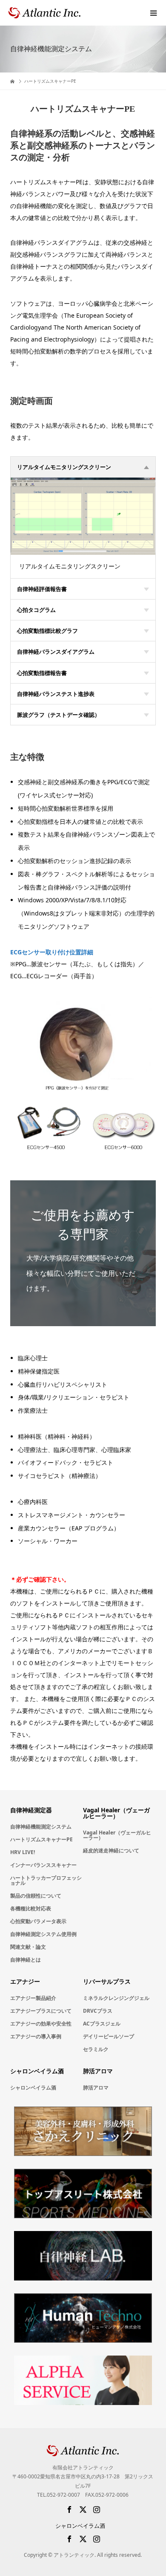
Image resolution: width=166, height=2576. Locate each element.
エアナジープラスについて (41, 2011)
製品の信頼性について (36, 1896)
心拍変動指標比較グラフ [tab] (47, 631)
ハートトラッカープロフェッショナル (46, 1880)
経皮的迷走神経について (111, 1850)
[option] (83, 516)
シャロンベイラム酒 (33, 2088)
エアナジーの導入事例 (36, 2036)
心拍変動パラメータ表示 (38, 1921)
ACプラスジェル (102, 2024)
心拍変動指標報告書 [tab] (42, 673)
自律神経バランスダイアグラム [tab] (56, 652)
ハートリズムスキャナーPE (41, 1839)
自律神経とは (26, 1960)
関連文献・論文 (28, 1947)
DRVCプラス (98, 2011)
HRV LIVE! (23, 1852)
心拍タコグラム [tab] (36, 610)
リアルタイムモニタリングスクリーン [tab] (64, 467)
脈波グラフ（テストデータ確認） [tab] (59, 715)
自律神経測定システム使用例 (43, 1934)
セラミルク (96, 2049)
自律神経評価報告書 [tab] (42, 589)
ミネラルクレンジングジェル (116, 1998)
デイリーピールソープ (109, 2036)
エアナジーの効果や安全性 (41, 2024)
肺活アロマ (96, 2088)
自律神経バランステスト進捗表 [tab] (56, 694)
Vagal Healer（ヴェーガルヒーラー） (117, 1835)
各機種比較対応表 (31, 1908)
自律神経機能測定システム (41, 1827)
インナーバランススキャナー (43, 1865)
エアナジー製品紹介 (33, 1998)
